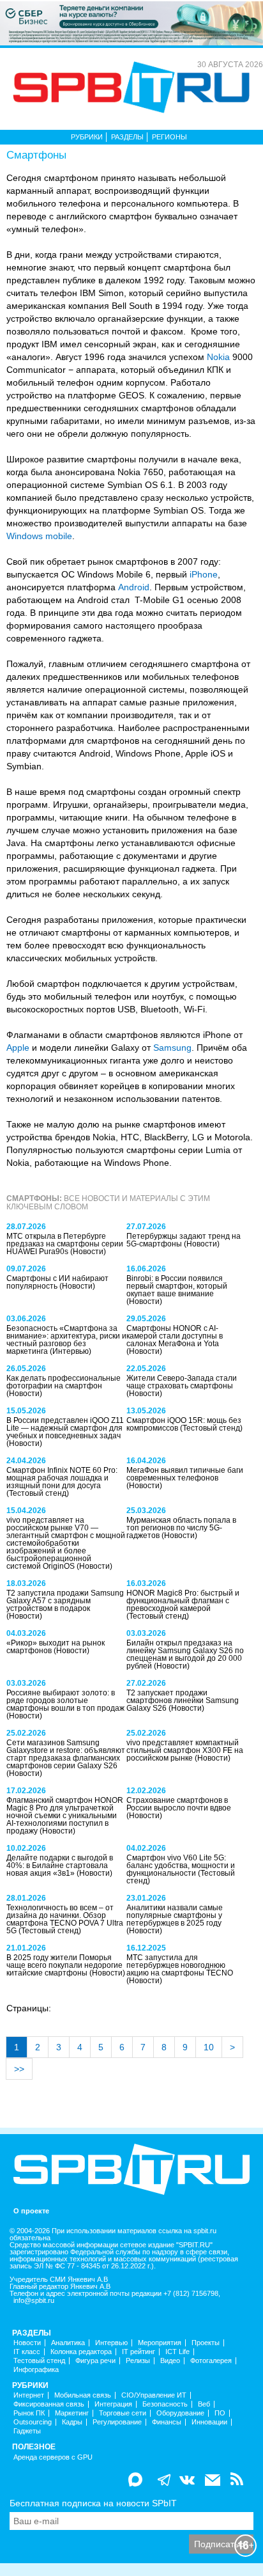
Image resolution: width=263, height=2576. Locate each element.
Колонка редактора (81, 2352)
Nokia (218, 357)
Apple (18, 1048)
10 (209, 2047)
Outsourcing (33, 2422)
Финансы (167, 2422)
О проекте (31, 2211)
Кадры (72, 2422)
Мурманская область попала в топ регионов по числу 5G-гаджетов (181, 1528)
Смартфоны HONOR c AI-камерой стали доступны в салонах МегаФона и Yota (175, 1336)
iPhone (204, 574)
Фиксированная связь (49, 2404)
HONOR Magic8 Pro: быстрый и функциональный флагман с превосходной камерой (183, 1601)
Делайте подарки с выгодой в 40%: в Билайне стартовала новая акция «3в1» (60, 1865)
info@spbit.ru (34, 2301)
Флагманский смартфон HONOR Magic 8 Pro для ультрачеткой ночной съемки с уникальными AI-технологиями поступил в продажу (65, 1816)
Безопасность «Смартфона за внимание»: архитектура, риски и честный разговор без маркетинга (66, 1340)
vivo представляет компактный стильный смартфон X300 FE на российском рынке (185, 1750)
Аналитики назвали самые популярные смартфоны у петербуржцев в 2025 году (175, 1915)
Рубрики (87, 137)
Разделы (127, 137)
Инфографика (36, 2370)
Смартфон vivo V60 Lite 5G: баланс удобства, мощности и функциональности (181, 1865)
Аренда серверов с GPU (53, 2457)
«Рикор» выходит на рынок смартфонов (56, 1647)
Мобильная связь (83, 2395)
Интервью (111, 2343)
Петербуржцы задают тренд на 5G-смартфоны (184, 1240)
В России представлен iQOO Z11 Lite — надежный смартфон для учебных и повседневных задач (65, 1428)
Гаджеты (27, 2431)
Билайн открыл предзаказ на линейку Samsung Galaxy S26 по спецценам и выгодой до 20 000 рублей (185, 1654)
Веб (204, 2404)
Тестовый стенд (39, 2361)
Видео (170, 2361)
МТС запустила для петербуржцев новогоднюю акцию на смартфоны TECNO (180, 1965)
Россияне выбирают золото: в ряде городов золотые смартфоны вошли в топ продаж (65, 1700)
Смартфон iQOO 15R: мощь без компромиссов (184, 1424)
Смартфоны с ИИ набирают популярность (57, 1282)
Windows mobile (39, 536)
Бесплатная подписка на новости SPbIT (93, 2503)
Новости (27, 2343)
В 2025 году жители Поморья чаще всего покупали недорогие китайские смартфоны (64, 1965)
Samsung (172, 1048)
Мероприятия (160, 2343)
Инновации (209, 2422)
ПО (220, 2413)
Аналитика (68, 2343)
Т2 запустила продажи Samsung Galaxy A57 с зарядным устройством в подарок (65, 1601)
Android (134, 587)
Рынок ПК (29, 2413)
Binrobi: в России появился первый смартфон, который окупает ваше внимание (177, 1286)
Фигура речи (95, 2361)
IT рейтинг (139, 2352)
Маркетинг (72, 2413)
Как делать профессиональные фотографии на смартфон (64, 1382)
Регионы (169, 137)
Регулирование (117, 2422)
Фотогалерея (211, 2361)
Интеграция (113, 2404)
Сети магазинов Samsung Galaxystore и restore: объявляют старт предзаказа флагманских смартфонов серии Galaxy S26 (66, 1754)
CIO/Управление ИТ (154, 2395)
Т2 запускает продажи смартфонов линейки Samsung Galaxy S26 (183, 1700)
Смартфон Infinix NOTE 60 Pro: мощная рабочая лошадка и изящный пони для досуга (62, 1478)
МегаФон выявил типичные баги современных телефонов (185, 1474)
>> (19, 2069)
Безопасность (165, 2404)
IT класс (27, 2352)
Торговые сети (123, 2413)
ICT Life (177, 2352)
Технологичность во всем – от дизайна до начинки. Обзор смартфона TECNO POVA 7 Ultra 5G (65, 1919)
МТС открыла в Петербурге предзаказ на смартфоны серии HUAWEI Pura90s (65, 1244)
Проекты (206, 2343)
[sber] (131, 22)
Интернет (29, 2395)
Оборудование (180, 2413)
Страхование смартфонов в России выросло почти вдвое (179, 1804)
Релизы (138, 2361)
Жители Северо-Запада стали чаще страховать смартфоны (182, 1382)
